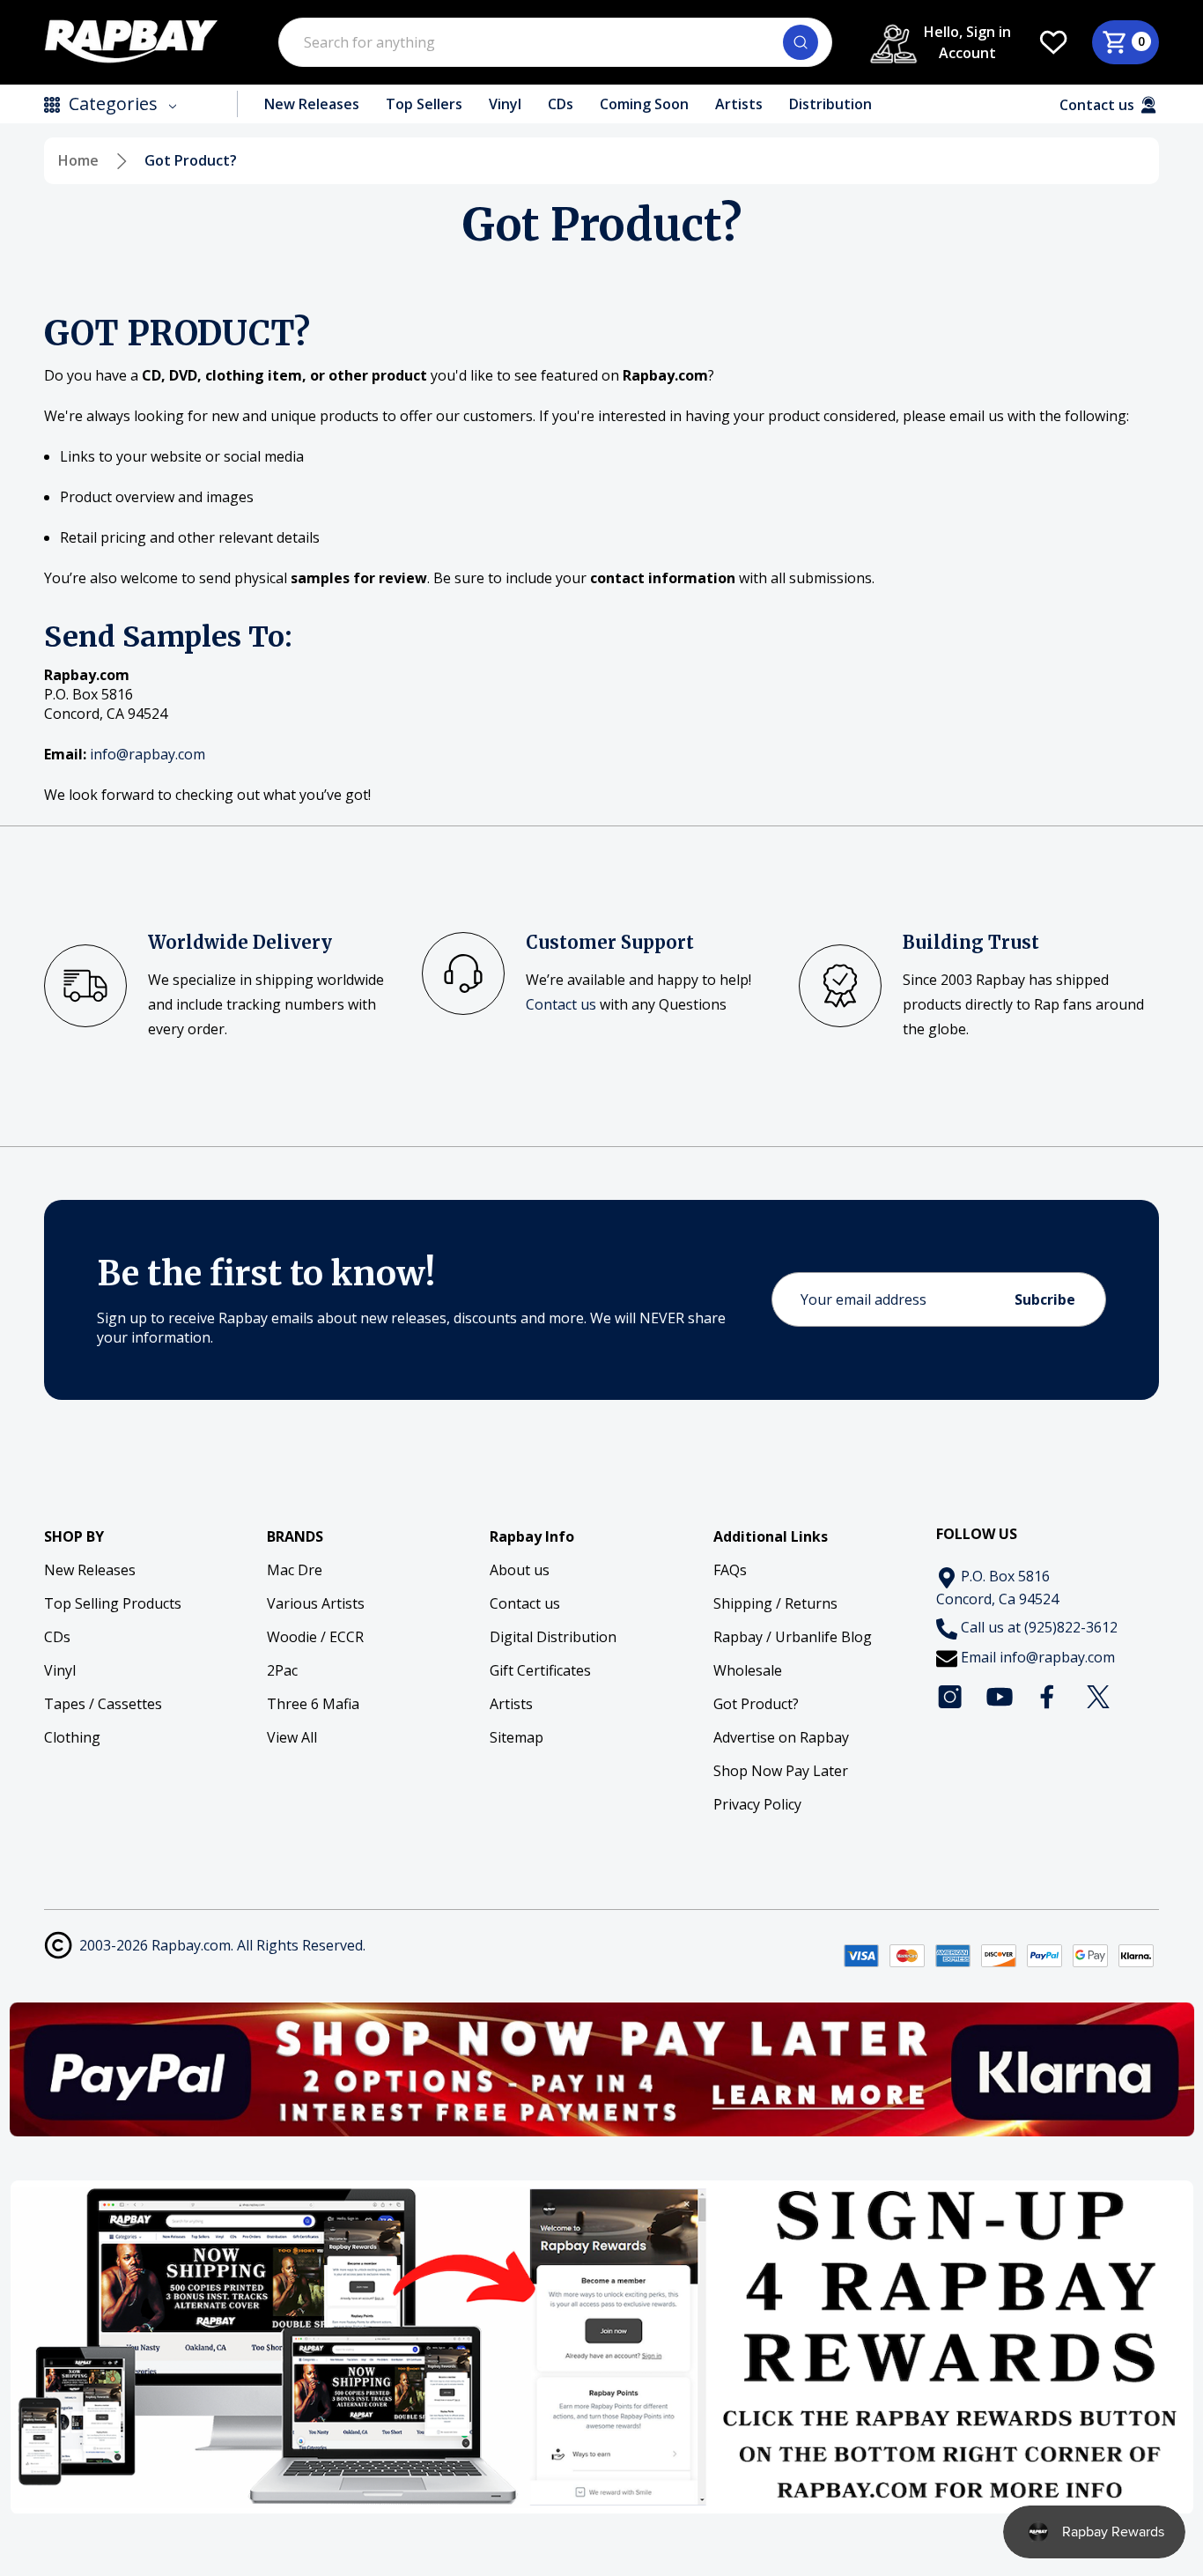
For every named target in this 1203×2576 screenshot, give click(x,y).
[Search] (801, 42)
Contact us (561, 1004)
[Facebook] (1049, 1697)
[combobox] (555, 42)
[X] (1098, 1697)
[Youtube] (1000, 1697)
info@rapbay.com (1057, 1657)
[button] (602, 2069)
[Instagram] (950, 1697)
